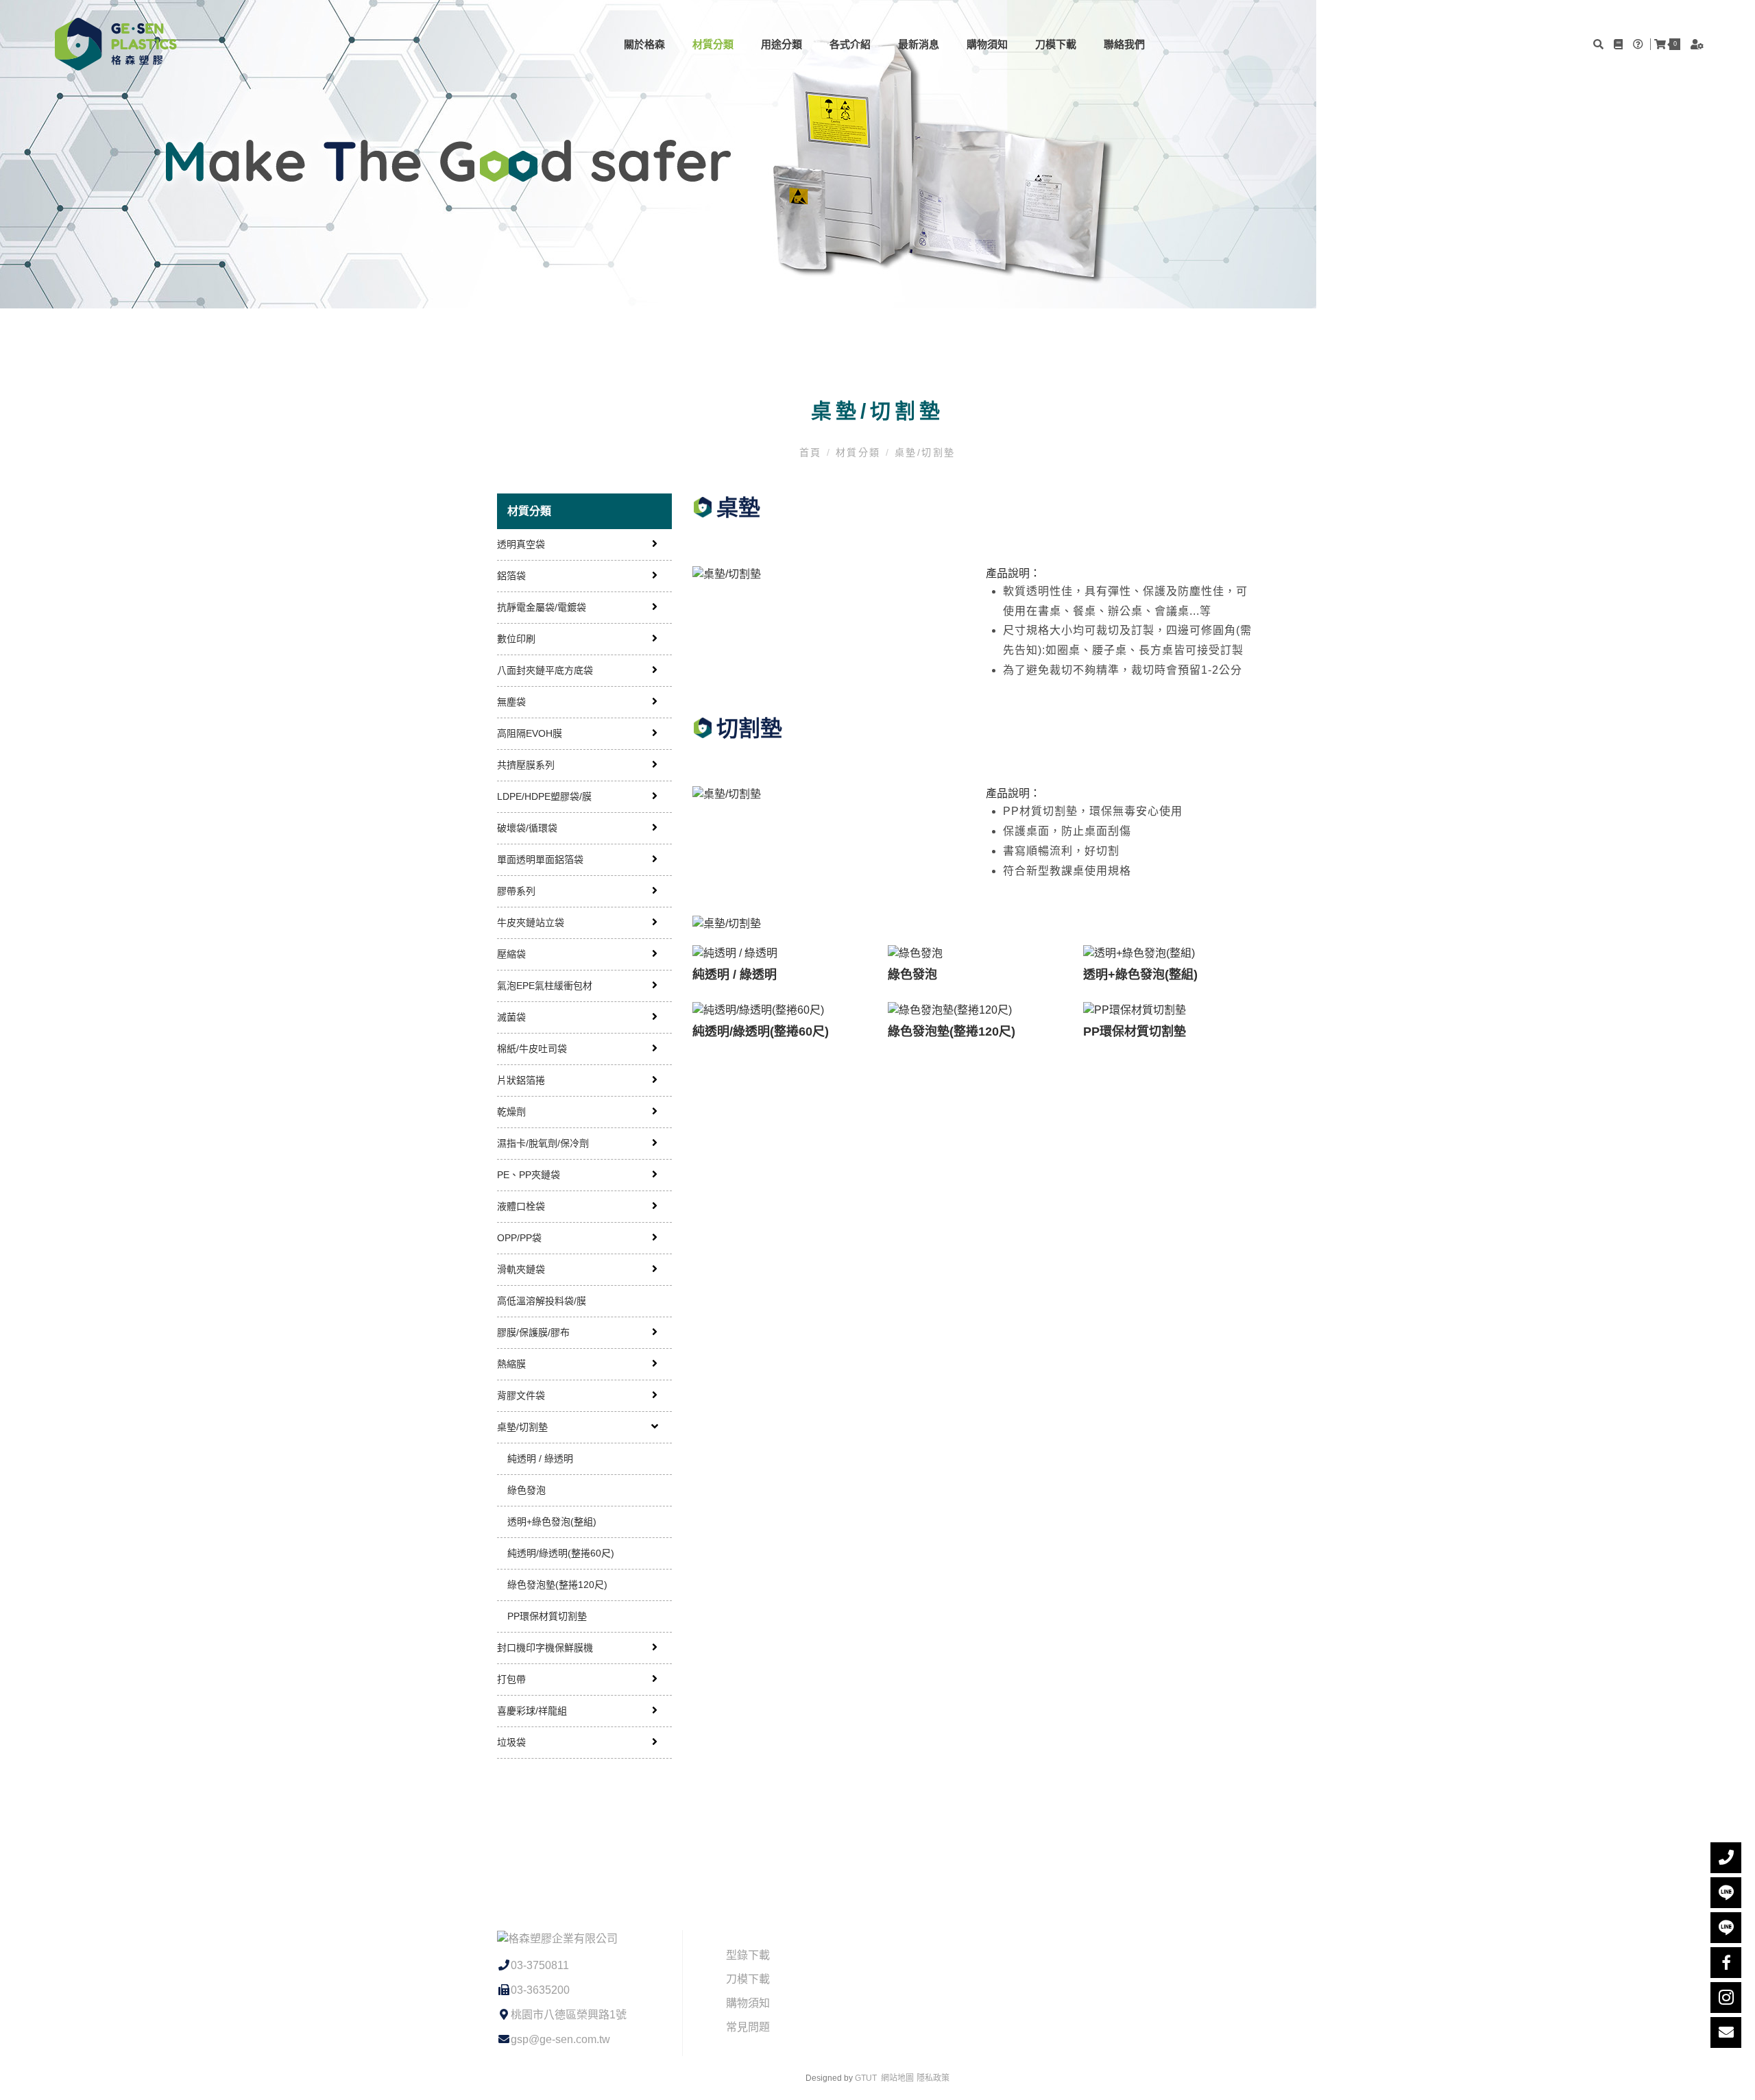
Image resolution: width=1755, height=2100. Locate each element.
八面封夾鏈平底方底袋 (545, 670)
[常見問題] (1640, 44)
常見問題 (748, 2027)
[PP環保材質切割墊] (1171, 1010)
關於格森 (644, 44)
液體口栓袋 (521, 1206)
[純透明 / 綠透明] (780, 954)
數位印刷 (516, 639)
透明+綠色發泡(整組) (552, 1522)
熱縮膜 (511, 1364)
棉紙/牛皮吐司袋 (532, 1049)
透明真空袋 (521, 544)
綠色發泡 (526, 1490)
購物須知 (987, 44)
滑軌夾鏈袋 (521, 1269)
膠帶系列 (516, 891)
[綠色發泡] (975, 954)
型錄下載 (748, 1955)
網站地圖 (897, 2078)
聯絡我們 (1124, 44)
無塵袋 (511, 702)
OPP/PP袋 (519, 1238)
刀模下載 (1056, 44)
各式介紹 (850, 44)
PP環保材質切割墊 (547, 1616)
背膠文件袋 (521, 1395)
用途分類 (782, 44)
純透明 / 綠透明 (540, 1458)
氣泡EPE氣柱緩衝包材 (545, 986)
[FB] (1726, 1963)
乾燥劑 (511, 1112)
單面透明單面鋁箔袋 (540, 859)
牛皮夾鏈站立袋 (531, 923)
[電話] (1726, 1858)
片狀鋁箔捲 (521, 1080)
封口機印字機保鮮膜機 (545, 1648)
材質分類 (713, 44)
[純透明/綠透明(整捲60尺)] (780, 1010)
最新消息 (919, 44)
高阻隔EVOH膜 (530, 733)
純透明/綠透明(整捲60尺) (561, 1553)
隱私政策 (933, 2078)
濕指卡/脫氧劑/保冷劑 (543, 1143)
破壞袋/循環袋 (527, 828)
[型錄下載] (1620, 44)
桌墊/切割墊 (923, 452)
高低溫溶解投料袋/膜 (542, 1301)
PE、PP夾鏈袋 (529, 1175)
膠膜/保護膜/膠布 (533, 1332)
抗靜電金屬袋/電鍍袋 (542, 607)
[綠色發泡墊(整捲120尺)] (975, 1010)
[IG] (1726, 1998)
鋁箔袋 (511, 576)
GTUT (866, 2078)
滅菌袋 (511, 1017)
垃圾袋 (511, 1742)
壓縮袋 (511, 954)
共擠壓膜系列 (526, 765)
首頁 (813, 452)
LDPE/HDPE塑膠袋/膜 (544, 796)
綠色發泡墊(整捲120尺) (557, 1585)
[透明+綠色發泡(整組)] (1171, 954)
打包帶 (511, 1679)
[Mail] (1726, 2032)
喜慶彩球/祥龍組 (532, 1711)
